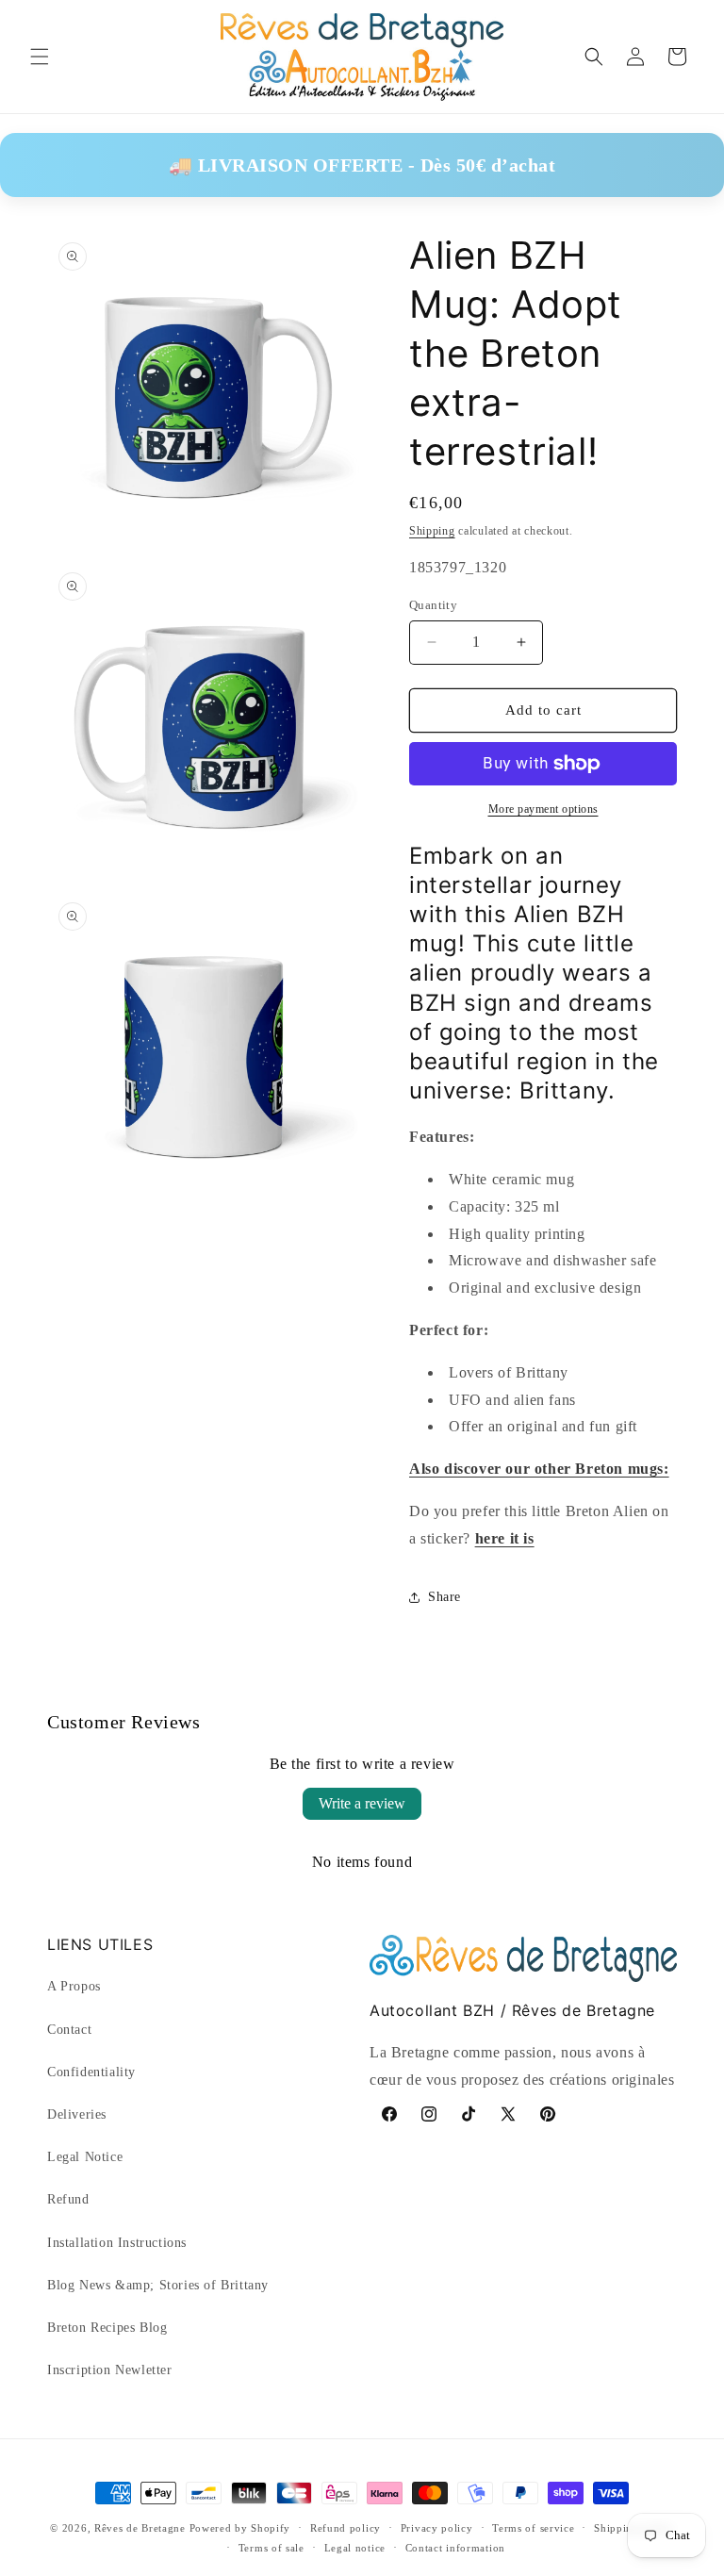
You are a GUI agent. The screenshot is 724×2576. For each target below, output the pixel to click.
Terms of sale (271, 2548)
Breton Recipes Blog (107, 2328)
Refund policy (346, 2528)
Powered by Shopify (240, 2528)
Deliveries (77, 2114)
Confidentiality (91, 2072)
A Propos (74, 1986)
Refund (68, 2199)
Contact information (455, 2548)
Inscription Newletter (110, 2370)
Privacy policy (437, 2528)
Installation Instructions (117, 2243)
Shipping (432, 531)
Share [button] (444, 1597)
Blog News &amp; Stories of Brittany (158, 2285)
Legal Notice (85, 2157)
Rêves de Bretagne (140, 2528)
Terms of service (533, 2528)
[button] (40, 57)
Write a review (362, 1803)
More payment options (543, 809)
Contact (69, 2030)
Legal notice (355, 2548)
